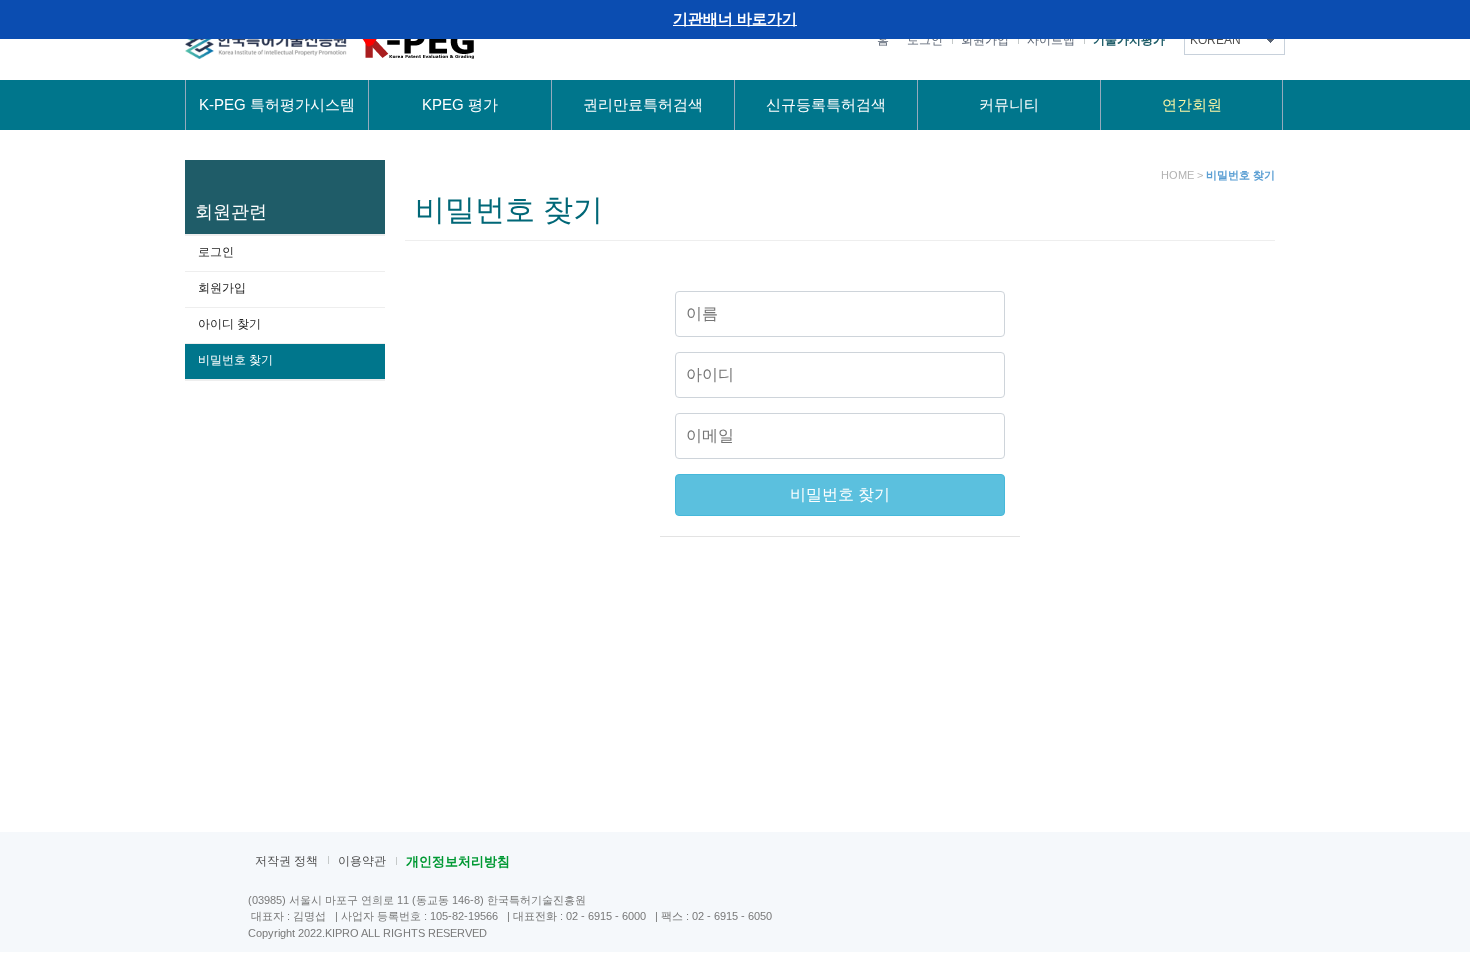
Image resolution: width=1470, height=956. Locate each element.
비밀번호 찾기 (235, 360)
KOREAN (1215, 40)
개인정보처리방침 (458, 861)
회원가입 (985, 40)
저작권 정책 (286, 861)
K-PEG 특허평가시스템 (277, 104)
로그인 (925, 40)
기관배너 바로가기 (735, 18)
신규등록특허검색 (826, 104)
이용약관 (362, 861)
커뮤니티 (1009, 104)
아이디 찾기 (229, 324)
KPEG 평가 (460, 104)
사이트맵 (1051, 40)
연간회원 (1192, 104)
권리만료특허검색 (643, 104)
